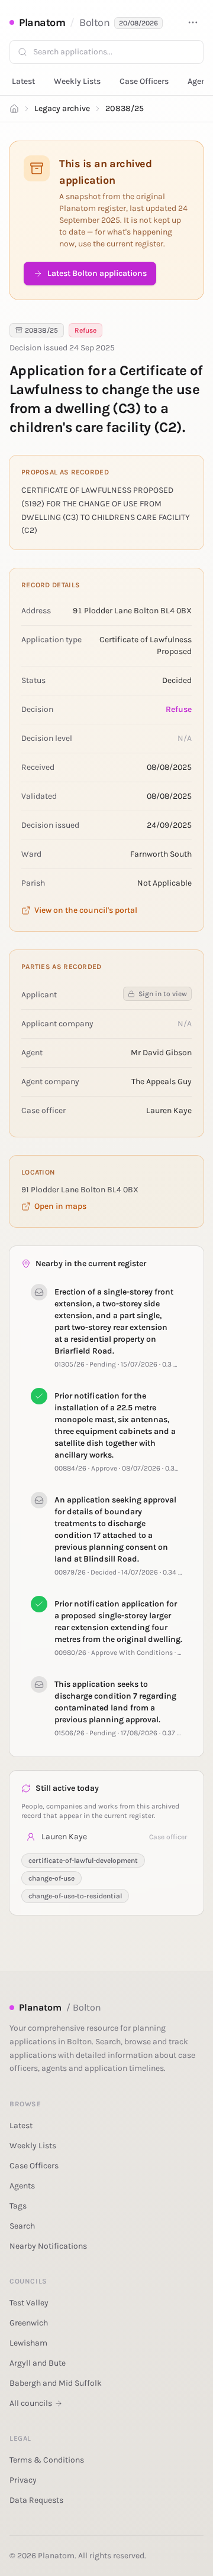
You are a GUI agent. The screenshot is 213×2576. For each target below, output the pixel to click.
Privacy (23, 2480)
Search (22, 2226)
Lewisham (28, 2343)
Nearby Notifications (48, 2246)
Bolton (94, 22)
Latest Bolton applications (97, 273)
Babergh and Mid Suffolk (56, 2383)
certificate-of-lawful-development (83, 1861)
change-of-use (51, 1878)
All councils (31, 2403)
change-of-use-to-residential (75, 1896)
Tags (18, 2206)
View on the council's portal (86, 910)
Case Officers (144, 81)
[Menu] (193, 22)
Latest (23, 81)
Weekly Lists (77, 81)
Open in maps (60, 1206)
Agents (22, 2186)
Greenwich (29, 2323)
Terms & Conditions (47, 2460)
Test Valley (29, 2303)
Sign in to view (163, 994)
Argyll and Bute (38, 2363)
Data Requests (36, 2500)
